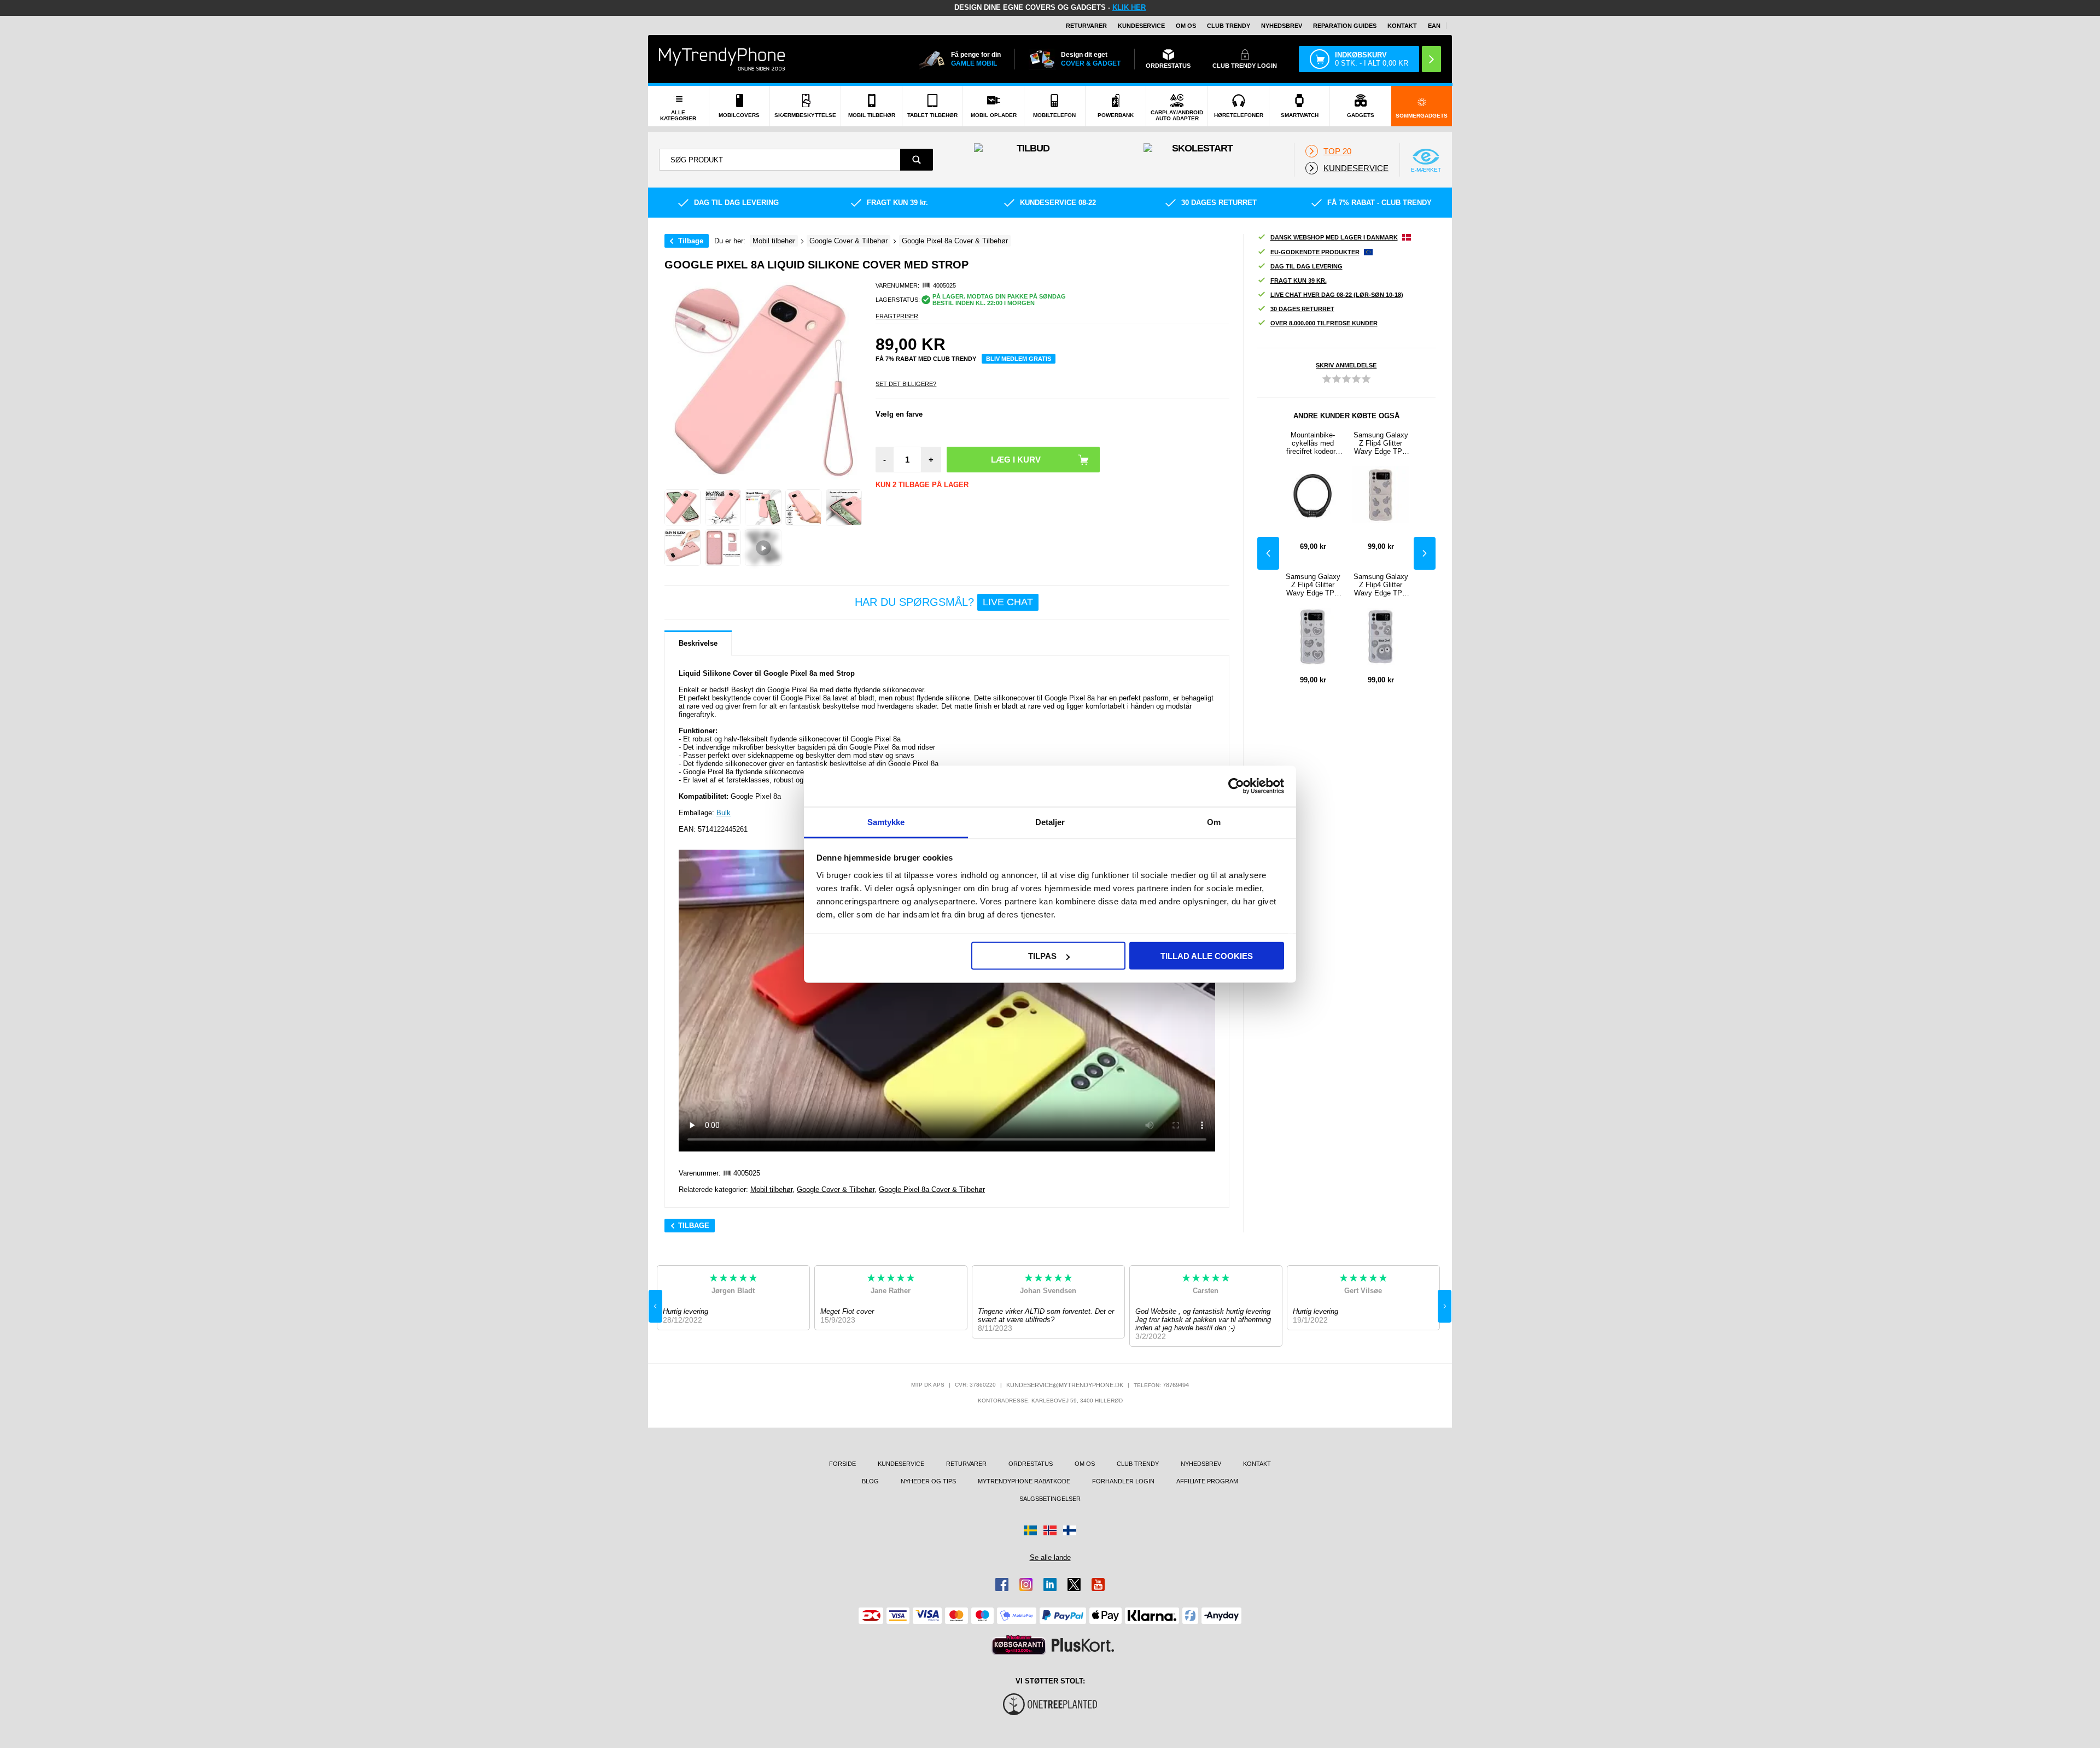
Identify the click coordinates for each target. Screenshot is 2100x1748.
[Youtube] (1098, 1585)
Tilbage (691, 241)
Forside (842, 1464)
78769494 (1176, 1385)
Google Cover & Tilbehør (836, 1189)
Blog (870, 1481)
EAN (1434, 26)
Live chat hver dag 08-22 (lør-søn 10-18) (1337, 295)
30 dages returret (1302, 309)
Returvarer (1086, 26)
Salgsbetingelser (1050, 1499)
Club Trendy (1229, 26)
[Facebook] (1002, 1585)
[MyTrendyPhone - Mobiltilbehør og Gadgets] (722, 59)
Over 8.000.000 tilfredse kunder (1324, 323)
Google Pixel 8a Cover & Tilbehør (932, 1189)
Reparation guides (1345, 26)
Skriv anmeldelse (1346, 365)
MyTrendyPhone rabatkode (1024, 1481)
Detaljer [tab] (1050, 822)
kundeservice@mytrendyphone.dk (1065, 1385)
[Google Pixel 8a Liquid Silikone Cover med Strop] (682, 507)
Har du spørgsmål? (944, 602)
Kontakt (1402, 26)
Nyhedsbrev (1282, 26)
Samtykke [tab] (886, 822)
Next (1425, 553)
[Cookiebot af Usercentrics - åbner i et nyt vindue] (1236, 786)
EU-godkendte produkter (1315, 252)
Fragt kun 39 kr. (1299, 280)
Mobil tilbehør (771, 1189)
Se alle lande (1050, 1557)
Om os (1186, 26)
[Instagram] (1026, 1585)
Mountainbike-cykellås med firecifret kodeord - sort (1313, 443)
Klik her (1129, 7)
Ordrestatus (1031, 1464)
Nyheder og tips (928, 1481)
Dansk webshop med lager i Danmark (1334, 237)
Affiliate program (1207, 1481)
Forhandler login (1123, 1481)
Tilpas (1042, 956)
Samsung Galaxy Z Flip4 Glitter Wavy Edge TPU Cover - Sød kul (1381, 585)
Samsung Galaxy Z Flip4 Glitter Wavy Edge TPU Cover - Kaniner (1381, 443)
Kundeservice (1141, 26)
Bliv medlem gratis (1019, 359)
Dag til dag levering (1306, 266)
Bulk (724, 813)
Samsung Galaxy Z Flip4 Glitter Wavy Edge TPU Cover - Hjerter (1313, 585)
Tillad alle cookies (1207, 956)
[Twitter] (1074, 1585)
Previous (1268, 553)
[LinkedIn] (1050, 1585)
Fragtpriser (897, 316)
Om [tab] (1214, 822)
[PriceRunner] (1019, 1645)
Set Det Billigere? (906, 384)
